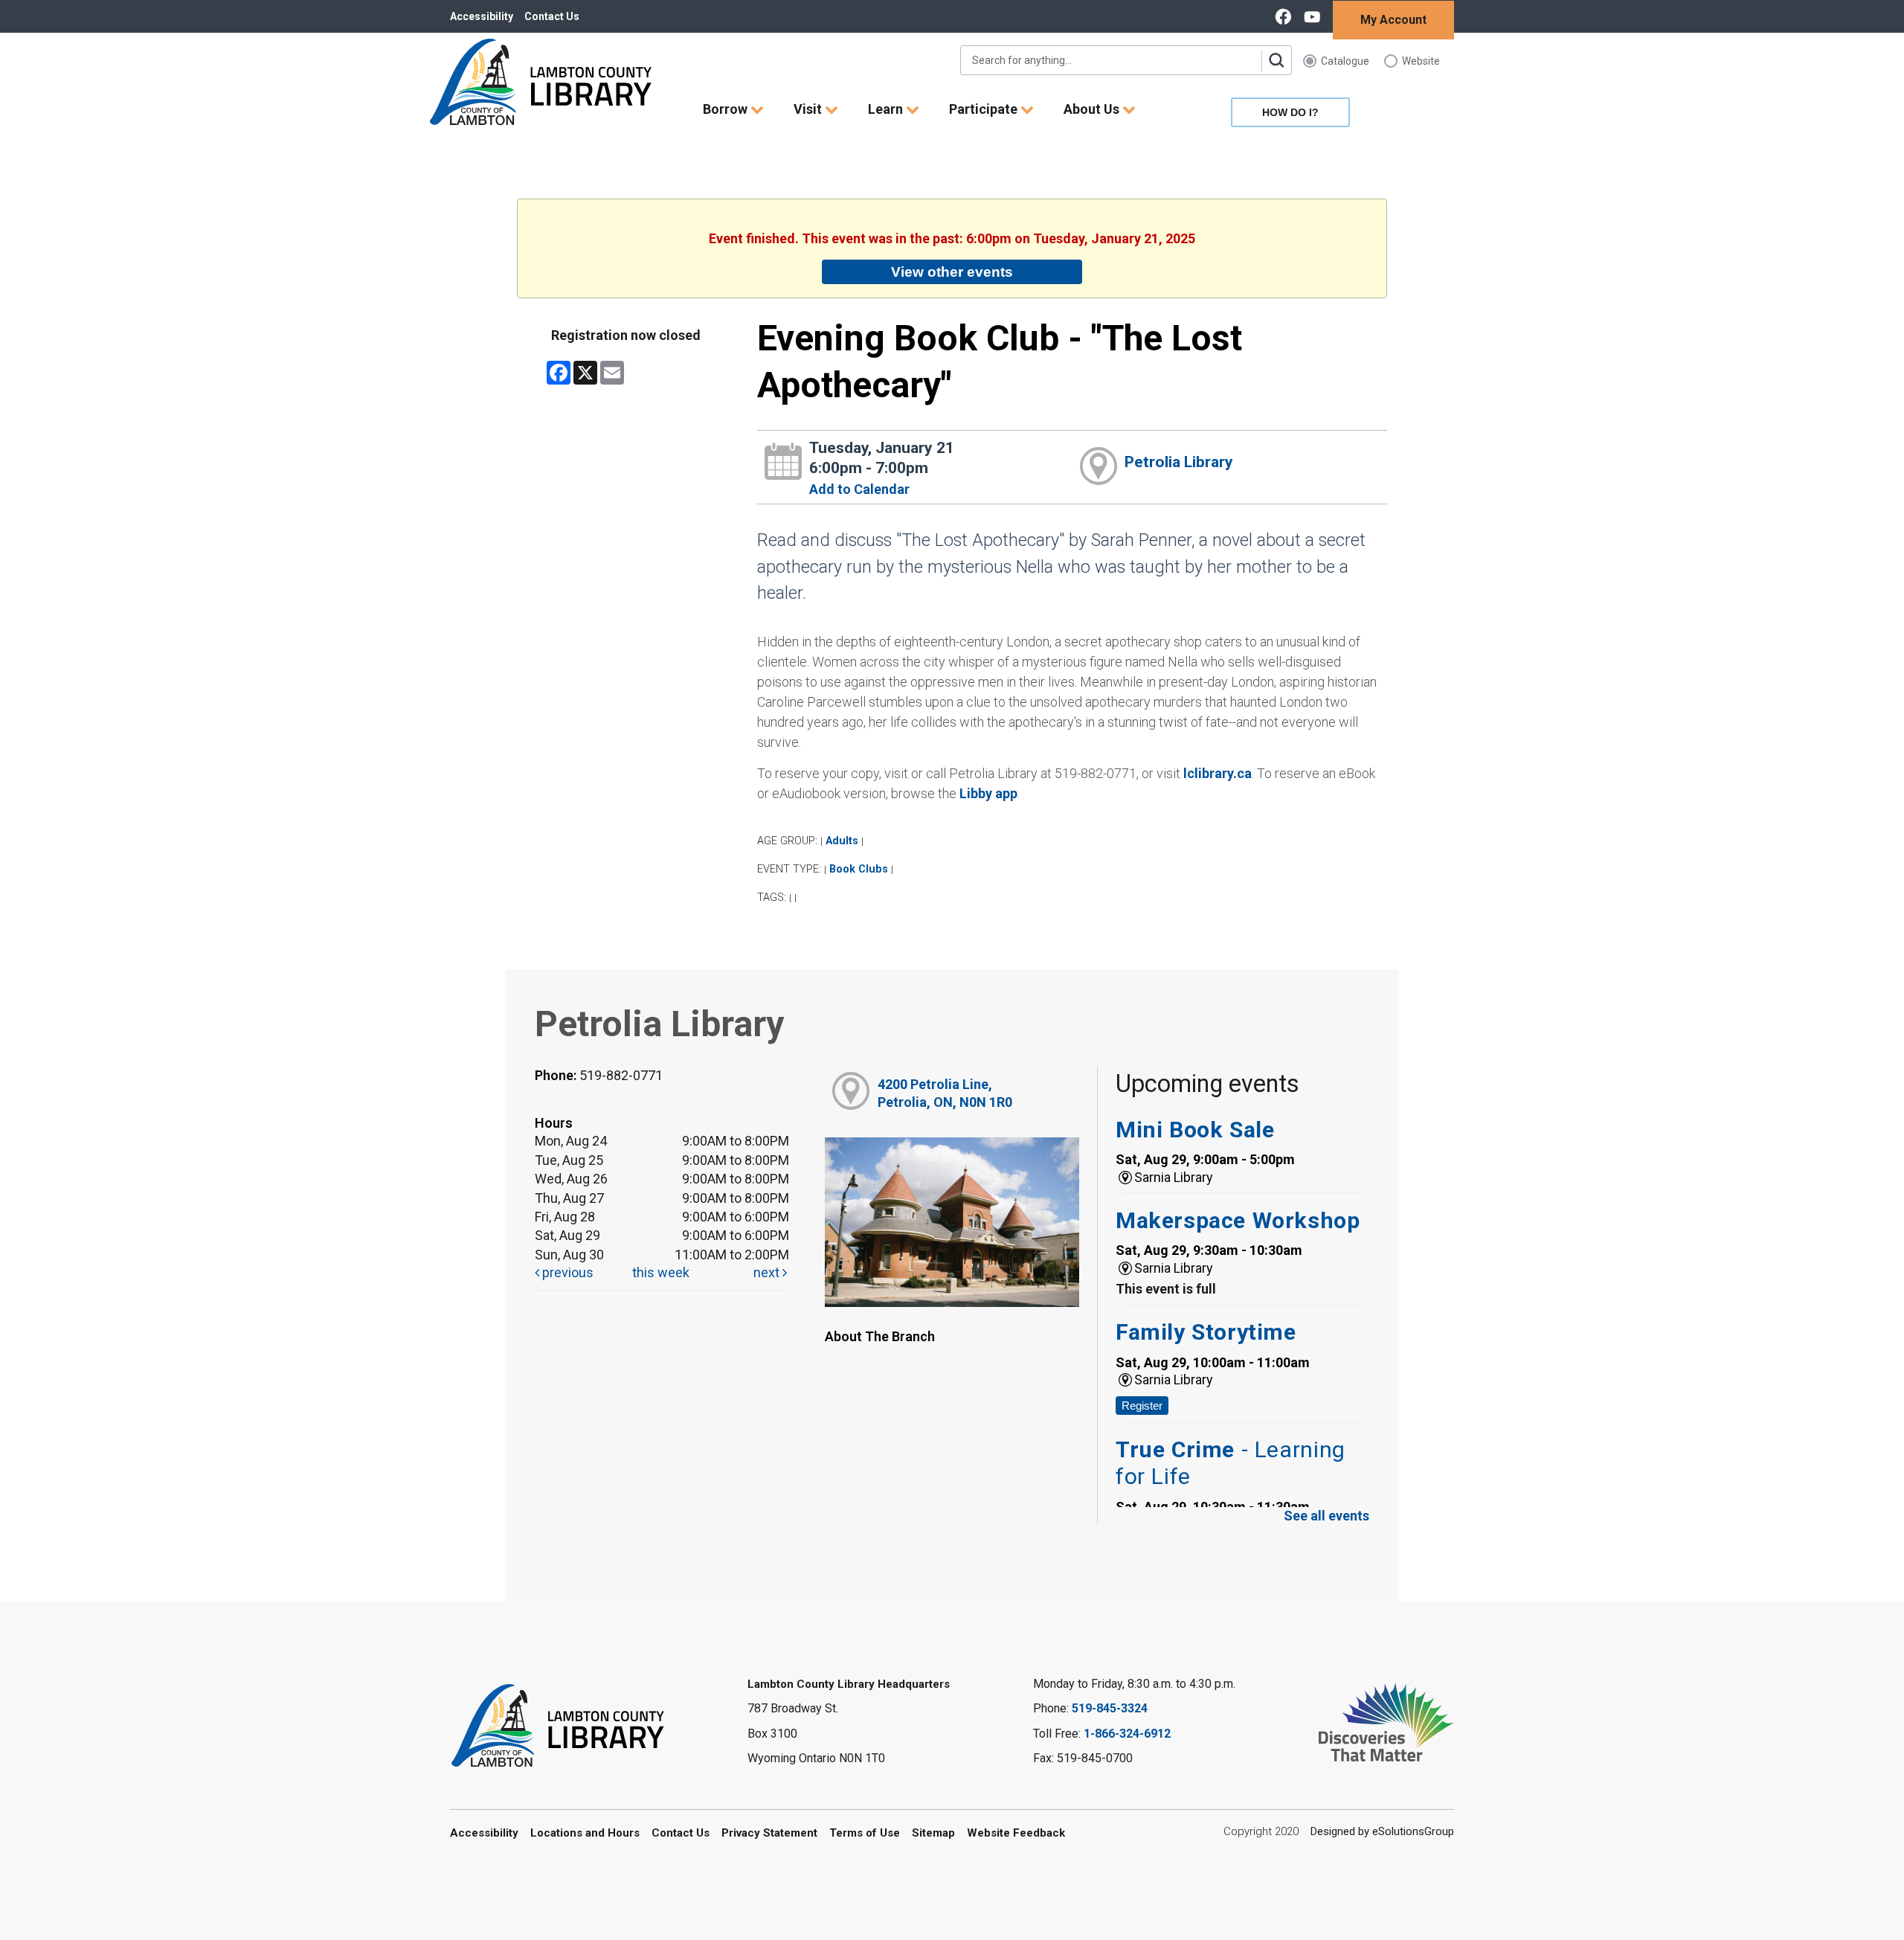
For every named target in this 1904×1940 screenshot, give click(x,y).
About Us (1093, 109)
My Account (1393, 20)
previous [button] (566, 1272)
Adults (842, 841)
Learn (887, 109)
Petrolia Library (1179, 462)
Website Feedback (1016, 1833)
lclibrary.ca (1218, 773)
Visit (809, 109)
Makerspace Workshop (1238, 1220)
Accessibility (482, 16)
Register (1142, 1406)
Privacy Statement (769, 1833)
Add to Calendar (859, 489)
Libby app (988, 793)
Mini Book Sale (1195, 1130)
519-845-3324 (1110, 1708)
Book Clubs (859, 869)
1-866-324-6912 (1127, 1734)
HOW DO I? (1290, 112)
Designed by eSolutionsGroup (1382, 1831)
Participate (985, 109)
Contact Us (552, 16)
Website (1421, 61)
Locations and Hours (585, 1833)
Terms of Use (865, 1833)
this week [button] (661, 1272)
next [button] (768, 1272)
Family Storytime (1206, 1332)
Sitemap (933, 1833)
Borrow (727, 109)
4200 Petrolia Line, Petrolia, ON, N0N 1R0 (945, 1093)
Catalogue (1345, 61)
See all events (1326, 1516)
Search (1276, 60)
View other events (952, 272)
